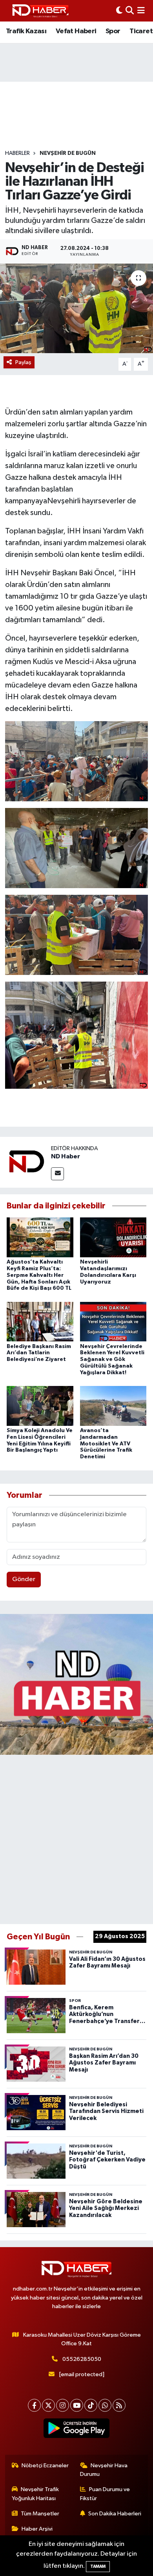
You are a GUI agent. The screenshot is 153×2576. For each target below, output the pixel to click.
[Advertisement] (76, 1838)
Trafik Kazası (26, 31)
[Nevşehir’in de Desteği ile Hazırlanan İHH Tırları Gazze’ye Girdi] (76, 308)
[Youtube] (77, 2405)
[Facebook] (34, 2405)
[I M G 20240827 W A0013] (77, 761)
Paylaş (23, 362)
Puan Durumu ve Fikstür (105, 2494)
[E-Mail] (57, 1174)
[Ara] (130, 11)
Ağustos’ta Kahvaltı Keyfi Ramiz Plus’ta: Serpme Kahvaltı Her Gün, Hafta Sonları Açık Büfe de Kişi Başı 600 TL (39, 1275)
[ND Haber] (40, 11)
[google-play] (77, 2430)
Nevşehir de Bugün (68, 153)
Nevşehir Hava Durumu (104, 2470)
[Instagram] (63, 2405)
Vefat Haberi (76, 31)
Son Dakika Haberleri (115, 2514)
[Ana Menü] (141, 11)
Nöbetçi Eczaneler (45, 2466)
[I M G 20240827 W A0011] (77, 1035)
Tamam (98, 2566)
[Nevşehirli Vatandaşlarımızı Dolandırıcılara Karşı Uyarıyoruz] (113, 1237)
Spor (113, 31)
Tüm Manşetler (40, 2514)
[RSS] (119, 2405)
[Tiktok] (91, 2405)
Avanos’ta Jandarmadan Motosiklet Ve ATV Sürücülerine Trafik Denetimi (106, 1444)
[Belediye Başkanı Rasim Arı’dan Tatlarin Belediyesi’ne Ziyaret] (40, 1322)
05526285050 (82, 2359)
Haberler (17, 153)
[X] (48, 2405)
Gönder (24, 1579)
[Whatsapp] (105, 2405)
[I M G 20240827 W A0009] (77, 847)
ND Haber (66, 1156)
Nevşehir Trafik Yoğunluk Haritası (36, 2494)
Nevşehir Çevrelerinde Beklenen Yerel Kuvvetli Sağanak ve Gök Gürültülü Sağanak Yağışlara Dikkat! (112, 1360)
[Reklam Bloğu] (76, 1684)
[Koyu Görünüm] (119, 11)
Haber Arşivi (37, 2529)
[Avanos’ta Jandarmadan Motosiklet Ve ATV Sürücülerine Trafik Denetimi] (113, 1406)
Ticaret (141, 31)
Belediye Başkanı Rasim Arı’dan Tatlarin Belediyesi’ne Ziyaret (39, 1353)
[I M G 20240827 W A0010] (77, 934)
